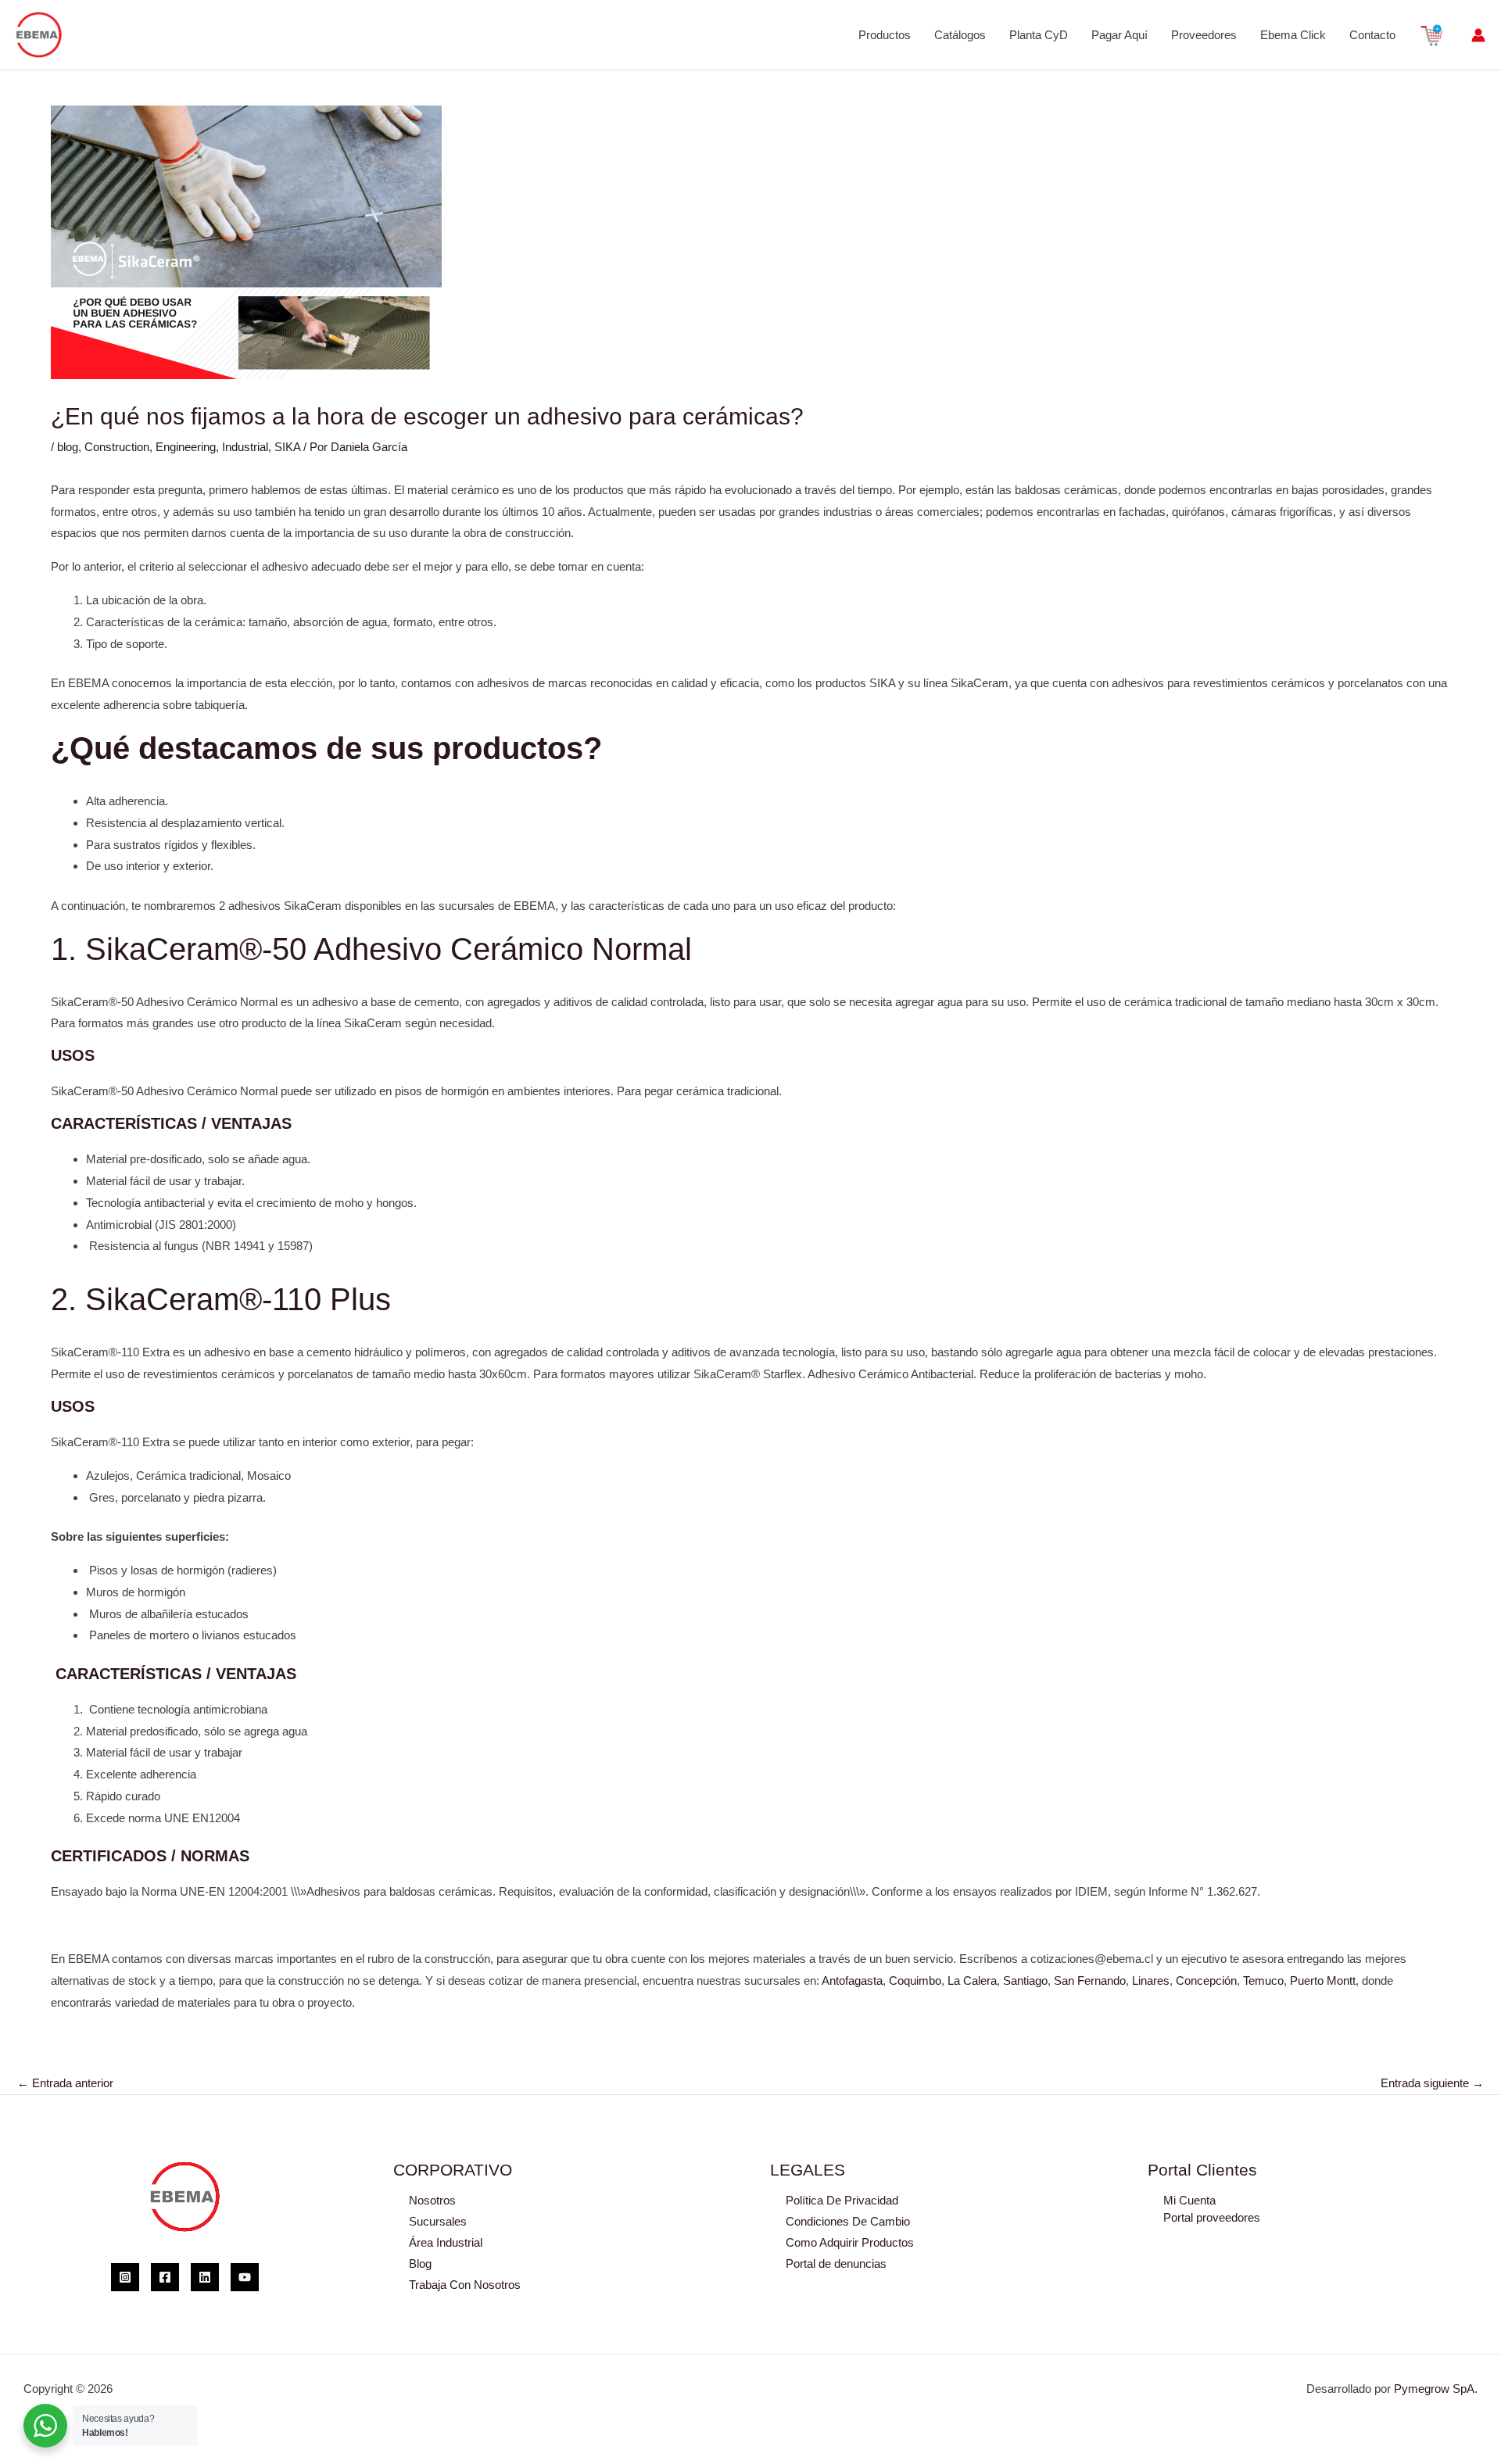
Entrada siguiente (1432, 2083)
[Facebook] (165, 2277)
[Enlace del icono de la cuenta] (1478, 35)
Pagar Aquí (1119, 35)
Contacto (1372, 35)
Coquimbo (915, 1981)
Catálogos (960, 35)
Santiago (1025, 1981)
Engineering (186, 447)
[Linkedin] (205, 2277)
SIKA (287, 447)
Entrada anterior (65, 2083)
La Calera (972, 1981)
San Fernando (1090, 1981)
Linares (1151, 1981)
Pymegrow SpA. (1436, 2389)
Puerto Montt (1323, 1981)
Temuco (1263, 1981)
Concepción (1206, 1981)
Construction (117, 447)
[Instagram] (125, 2277)
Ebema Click (1293, 35)
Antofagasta (852, 1981)
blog (68, 447)
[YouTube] (245, 2277)
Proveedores (1204, 35)
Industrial (245, 447)
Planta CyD (1039, 35)
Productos (885, 35)
